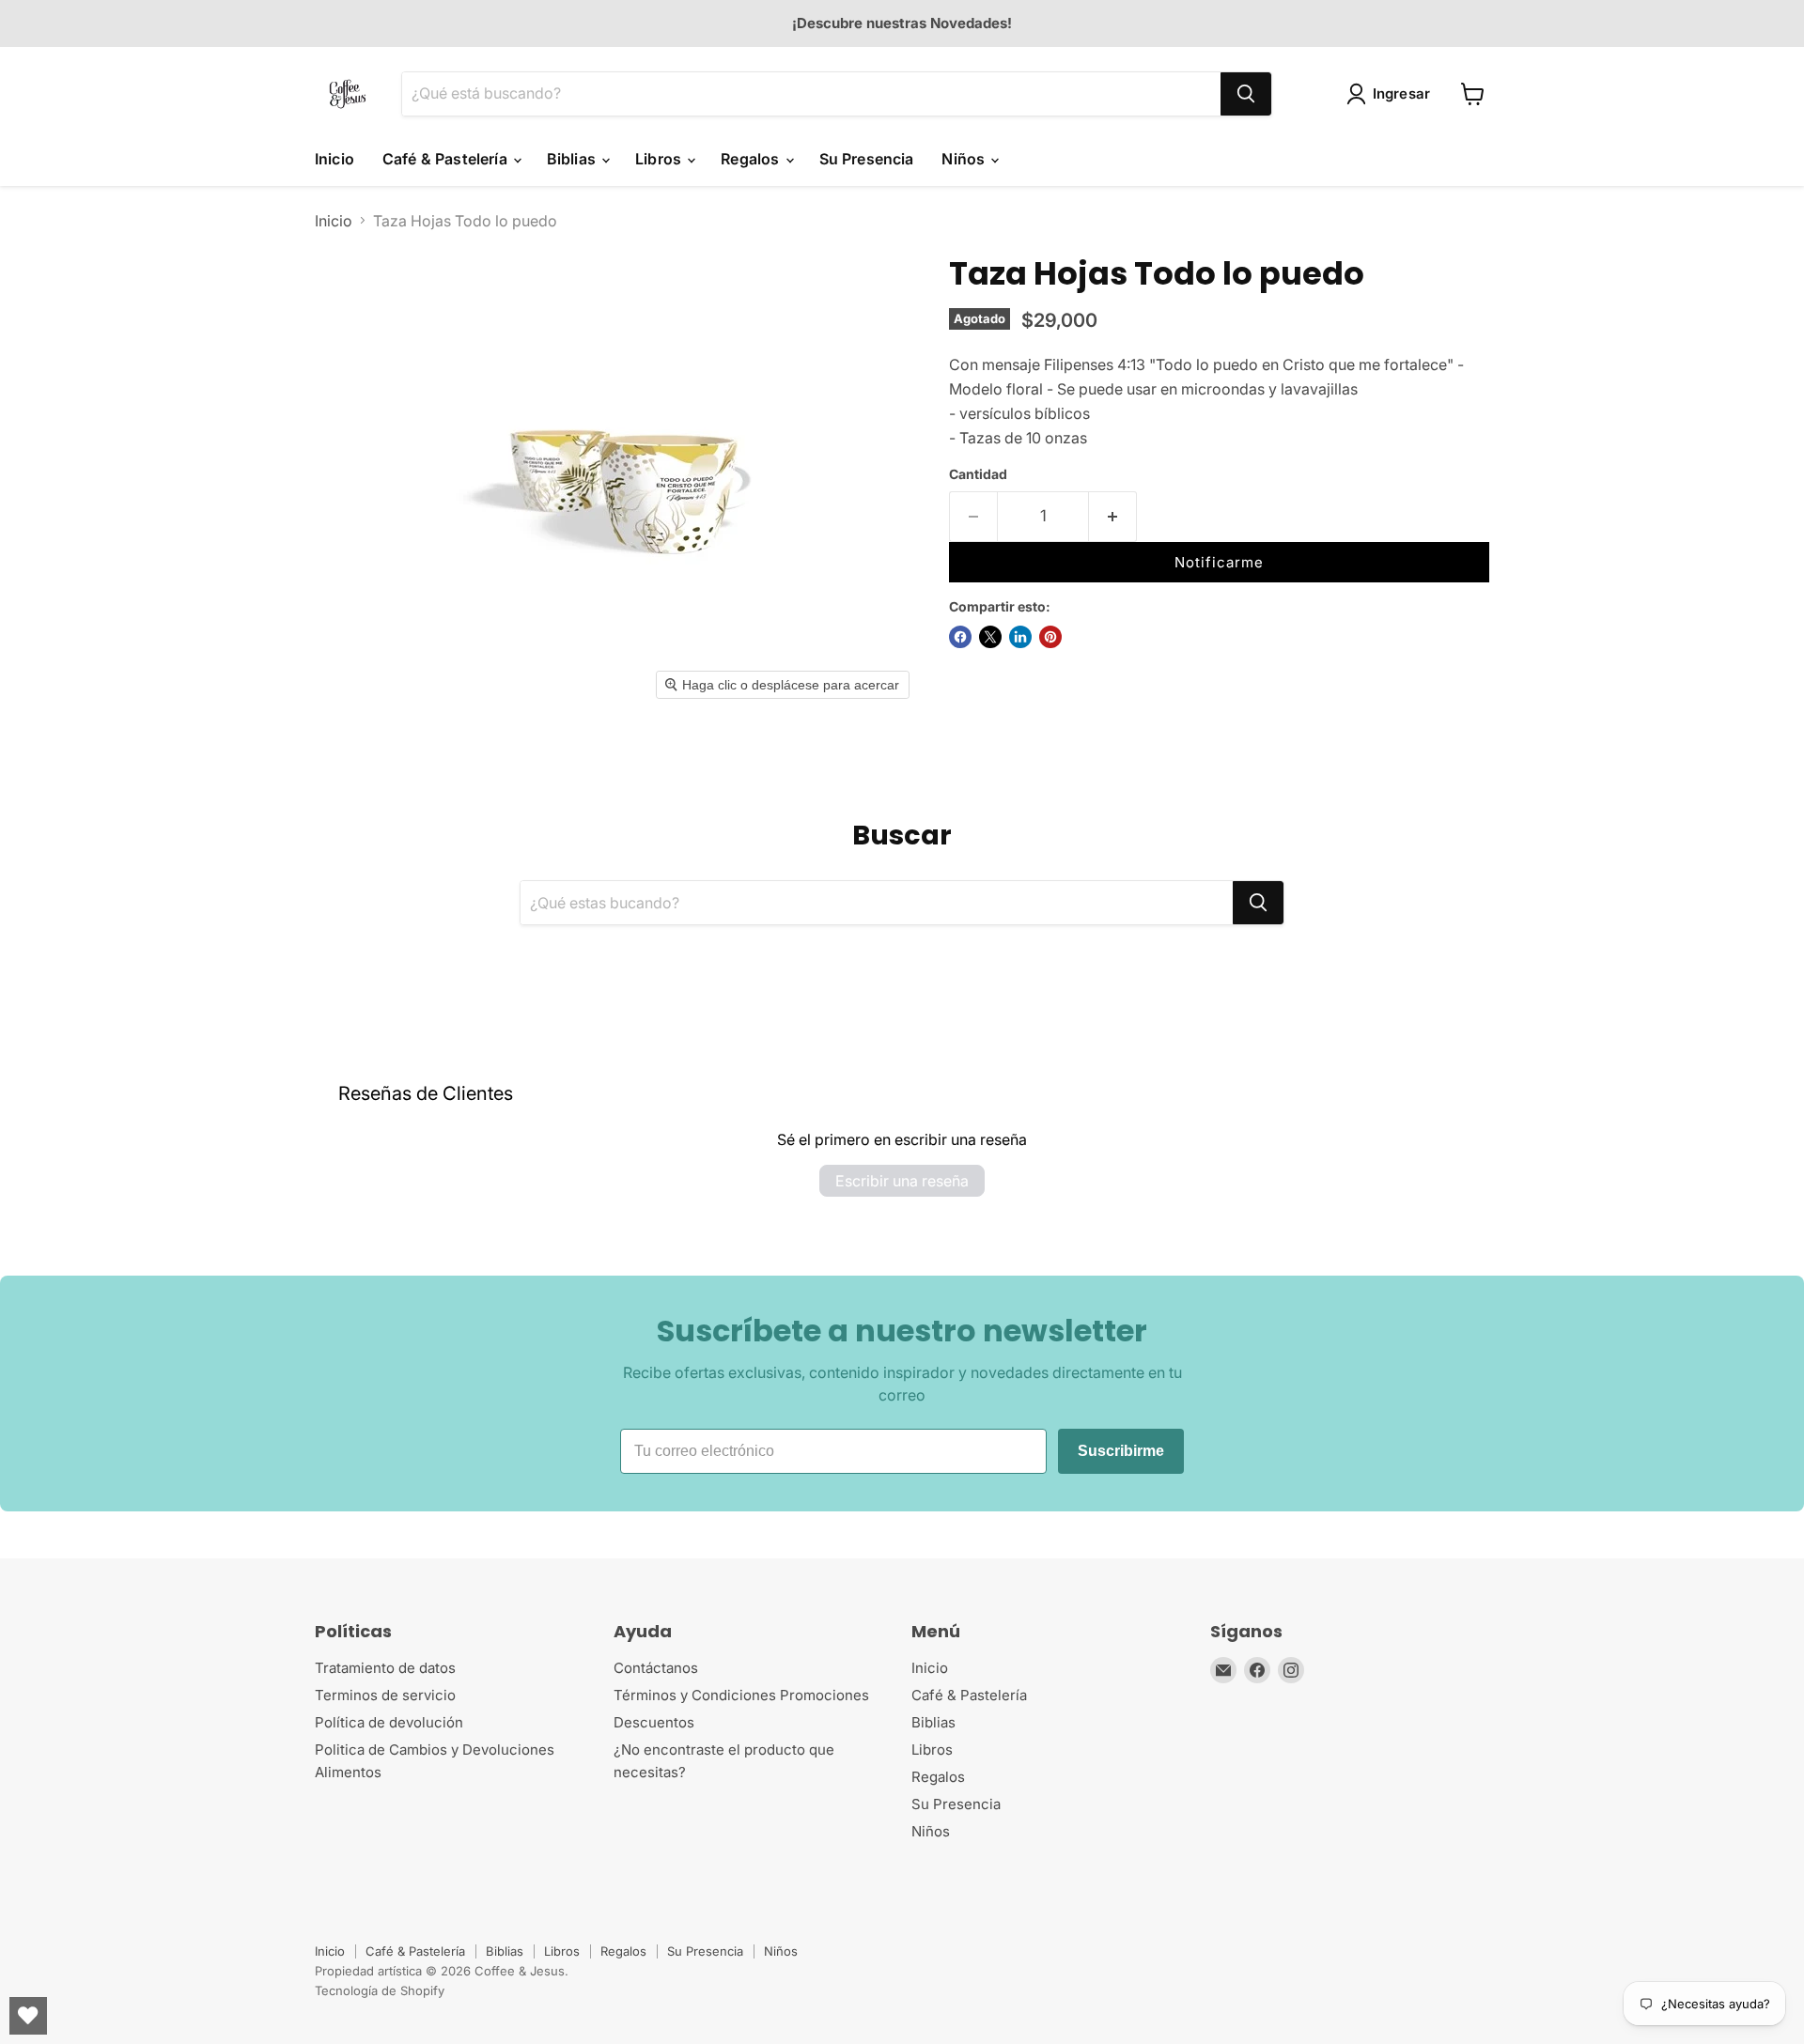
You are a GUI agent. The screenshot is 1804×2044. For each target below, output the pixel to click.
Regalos (752, 159)
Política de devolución (389, 1722)
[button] (1392, 94)
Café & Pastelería (447, 159)
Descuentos (654, 1722)
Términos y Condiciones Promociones (741, 1695)
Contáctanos (656, 1668)
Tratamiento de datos (385, 1668)
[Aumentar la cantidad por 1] (1113, 517)
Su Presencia (867, 159)
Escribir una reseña (902, 1181)
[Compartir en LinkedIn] (1020, 637)
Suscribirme (1121, 1451)
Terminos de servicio (385, 1695)
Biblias (573, 159)
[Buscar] (1246, 94)
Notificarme (1219, 562)
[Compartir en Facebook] (960, 637)
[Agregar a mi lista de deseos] (1171, 523)
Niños (965, 159)
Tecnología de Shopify (380, 1990)
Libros (660, 159)
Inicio (334, 159)
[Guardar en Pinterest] (1050, 637)
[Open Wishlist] (28, 2016)
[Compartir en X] (990, 637)
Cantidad (978, 474)
